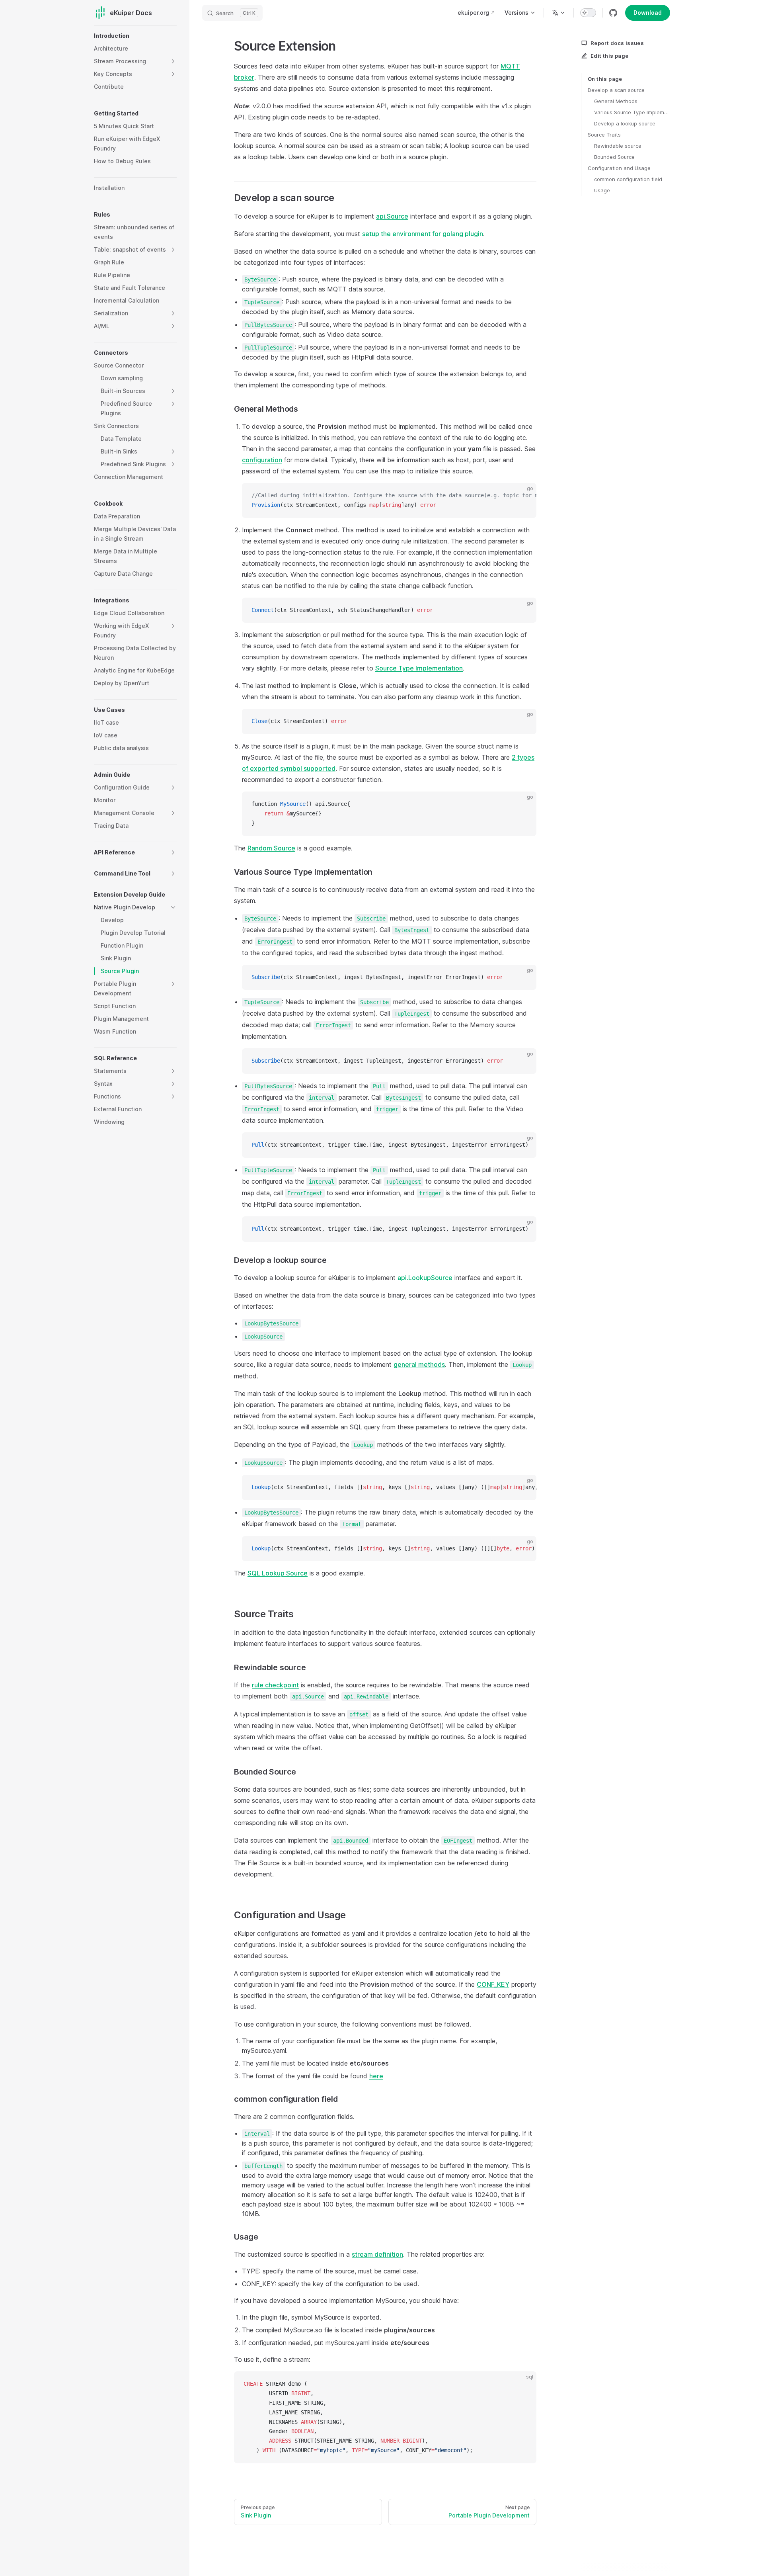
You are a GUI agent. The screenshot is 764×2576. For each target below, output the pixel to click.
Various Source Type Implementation (632, 112)
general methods (419, 1364)
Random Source (271, 848)
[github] (613, 13)
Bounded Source (614, 157)
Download (648, 13)
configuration (262, 460)
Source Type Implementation (419, 668)
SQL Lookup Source (278, 1573)
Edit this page (610, 56)
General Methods (616, 101)
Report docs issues (617, 43)
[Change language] (559, 13)
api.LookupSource (425, 1278)
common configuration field (628, 179)
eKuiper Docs (131, 13)
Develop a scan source (616, 90)
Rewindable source (618, 146)
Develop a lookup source (625, 123)
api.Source (392, 216)
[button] (173, 61)
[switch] (588, 13)
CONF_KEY (493, 1984)
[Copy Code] (524, 496)
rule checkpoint (275, 1685)
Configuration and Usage (619, 168)
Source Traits (604, 135)
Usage (602, 190)
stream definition (377, 2254)
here (376, 2076)
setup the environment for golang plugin (423, 234)
